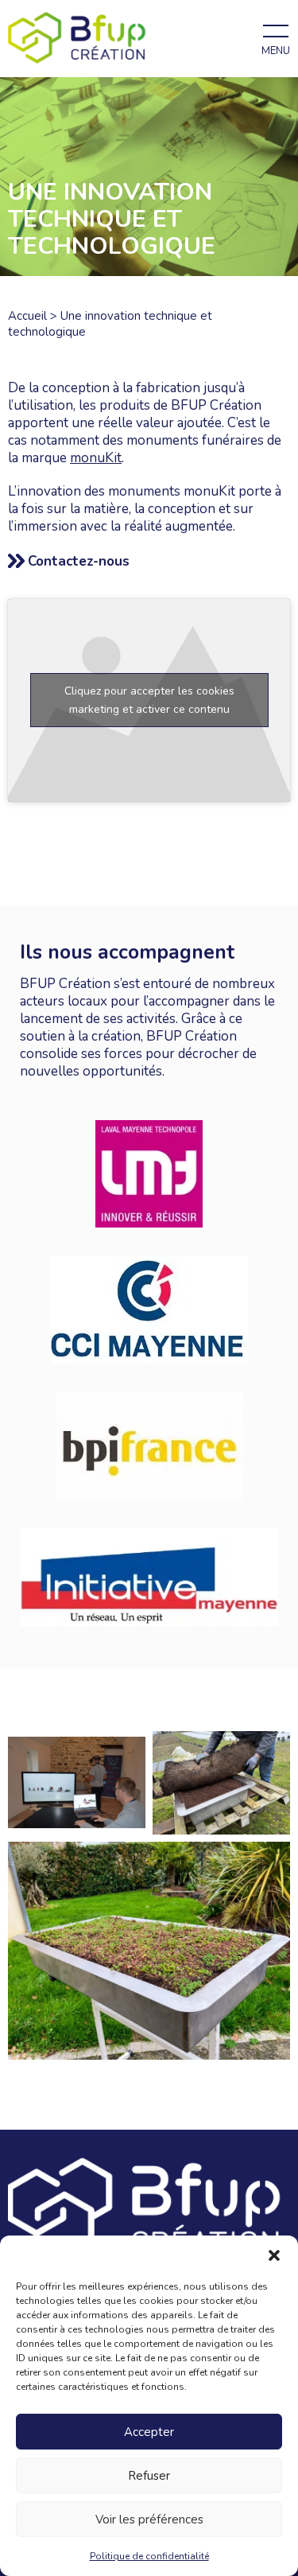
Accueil (27, 316)
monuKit (96, 458)
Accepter (149, 2432)
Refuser (149, 2476)
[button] (274, 2255)
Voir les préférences (149, 2520)
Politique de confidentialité (149, 2556)
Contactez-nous (79, 561)
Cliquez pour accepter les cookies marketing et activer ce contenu (149, 700)
